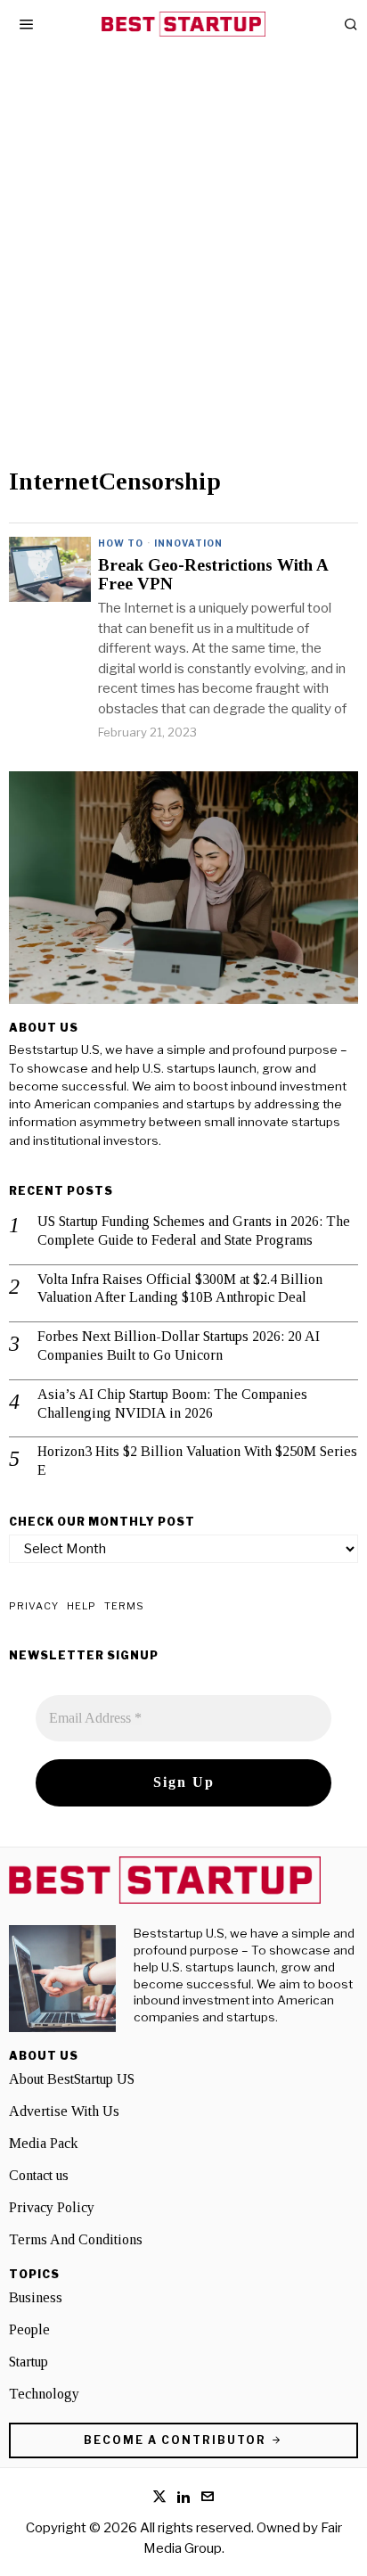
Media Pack (43, 2143)
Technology (44, 2394)
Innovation (188, 543)
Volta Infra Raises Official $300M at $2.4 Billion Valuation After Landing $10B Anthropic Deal (180, 1288)
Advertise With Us (64, 2111)
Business (36, 2297)
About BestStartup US (72, 2079)
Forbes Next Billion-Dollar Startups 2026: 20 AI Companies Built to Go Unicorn (179, 1346)
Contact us (39, 2175)
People (29, 2329)
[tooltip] (159, 2497)
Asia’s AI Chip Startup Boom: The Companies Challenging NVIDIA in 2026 (172, 1403)
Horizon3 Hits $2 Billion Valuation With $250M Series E (197, 1461)
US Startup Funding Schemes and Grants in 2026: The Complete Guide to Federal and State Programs (194, 1230)
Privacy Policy (52, 2207)
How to (121, 543)
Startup (29, 2362)
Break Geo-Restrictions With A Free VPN (213, 575)
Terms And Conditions (76, 2239)
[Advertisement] (183, 276)
